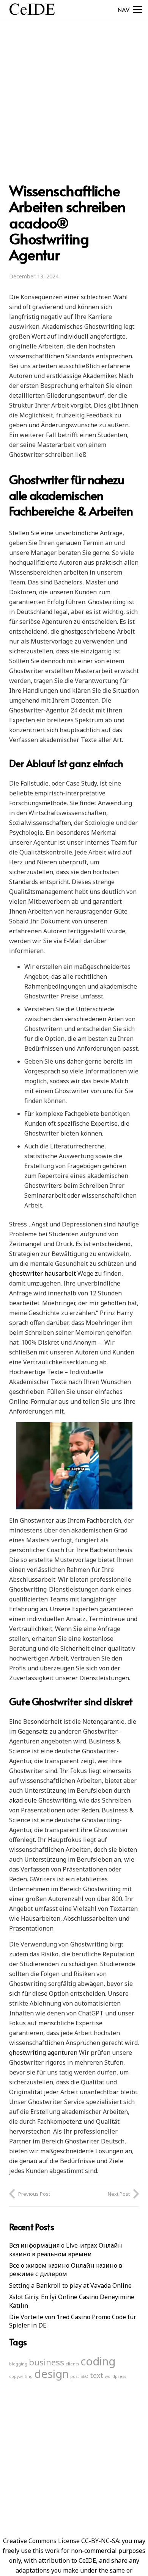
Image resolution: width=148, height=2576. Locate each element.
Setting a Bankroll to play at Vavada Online (70, 2285)
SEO (84, 2376)
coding (98, 2361)
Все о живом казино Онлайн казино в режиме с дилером (66, 2270)
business (46, 2362)
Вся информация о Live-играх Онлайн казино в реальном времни (66, 2250)
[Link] (32, 9)
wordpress (115, 2376)
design (51, 2374)
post (75, 2376)
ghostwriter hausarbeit (43, 1273)
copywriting (21, 2376)
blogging (18, 2364)
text (97, 2375)
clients (72, 2364)
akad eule (23, 1800)
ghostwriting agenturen (43, 2053)
